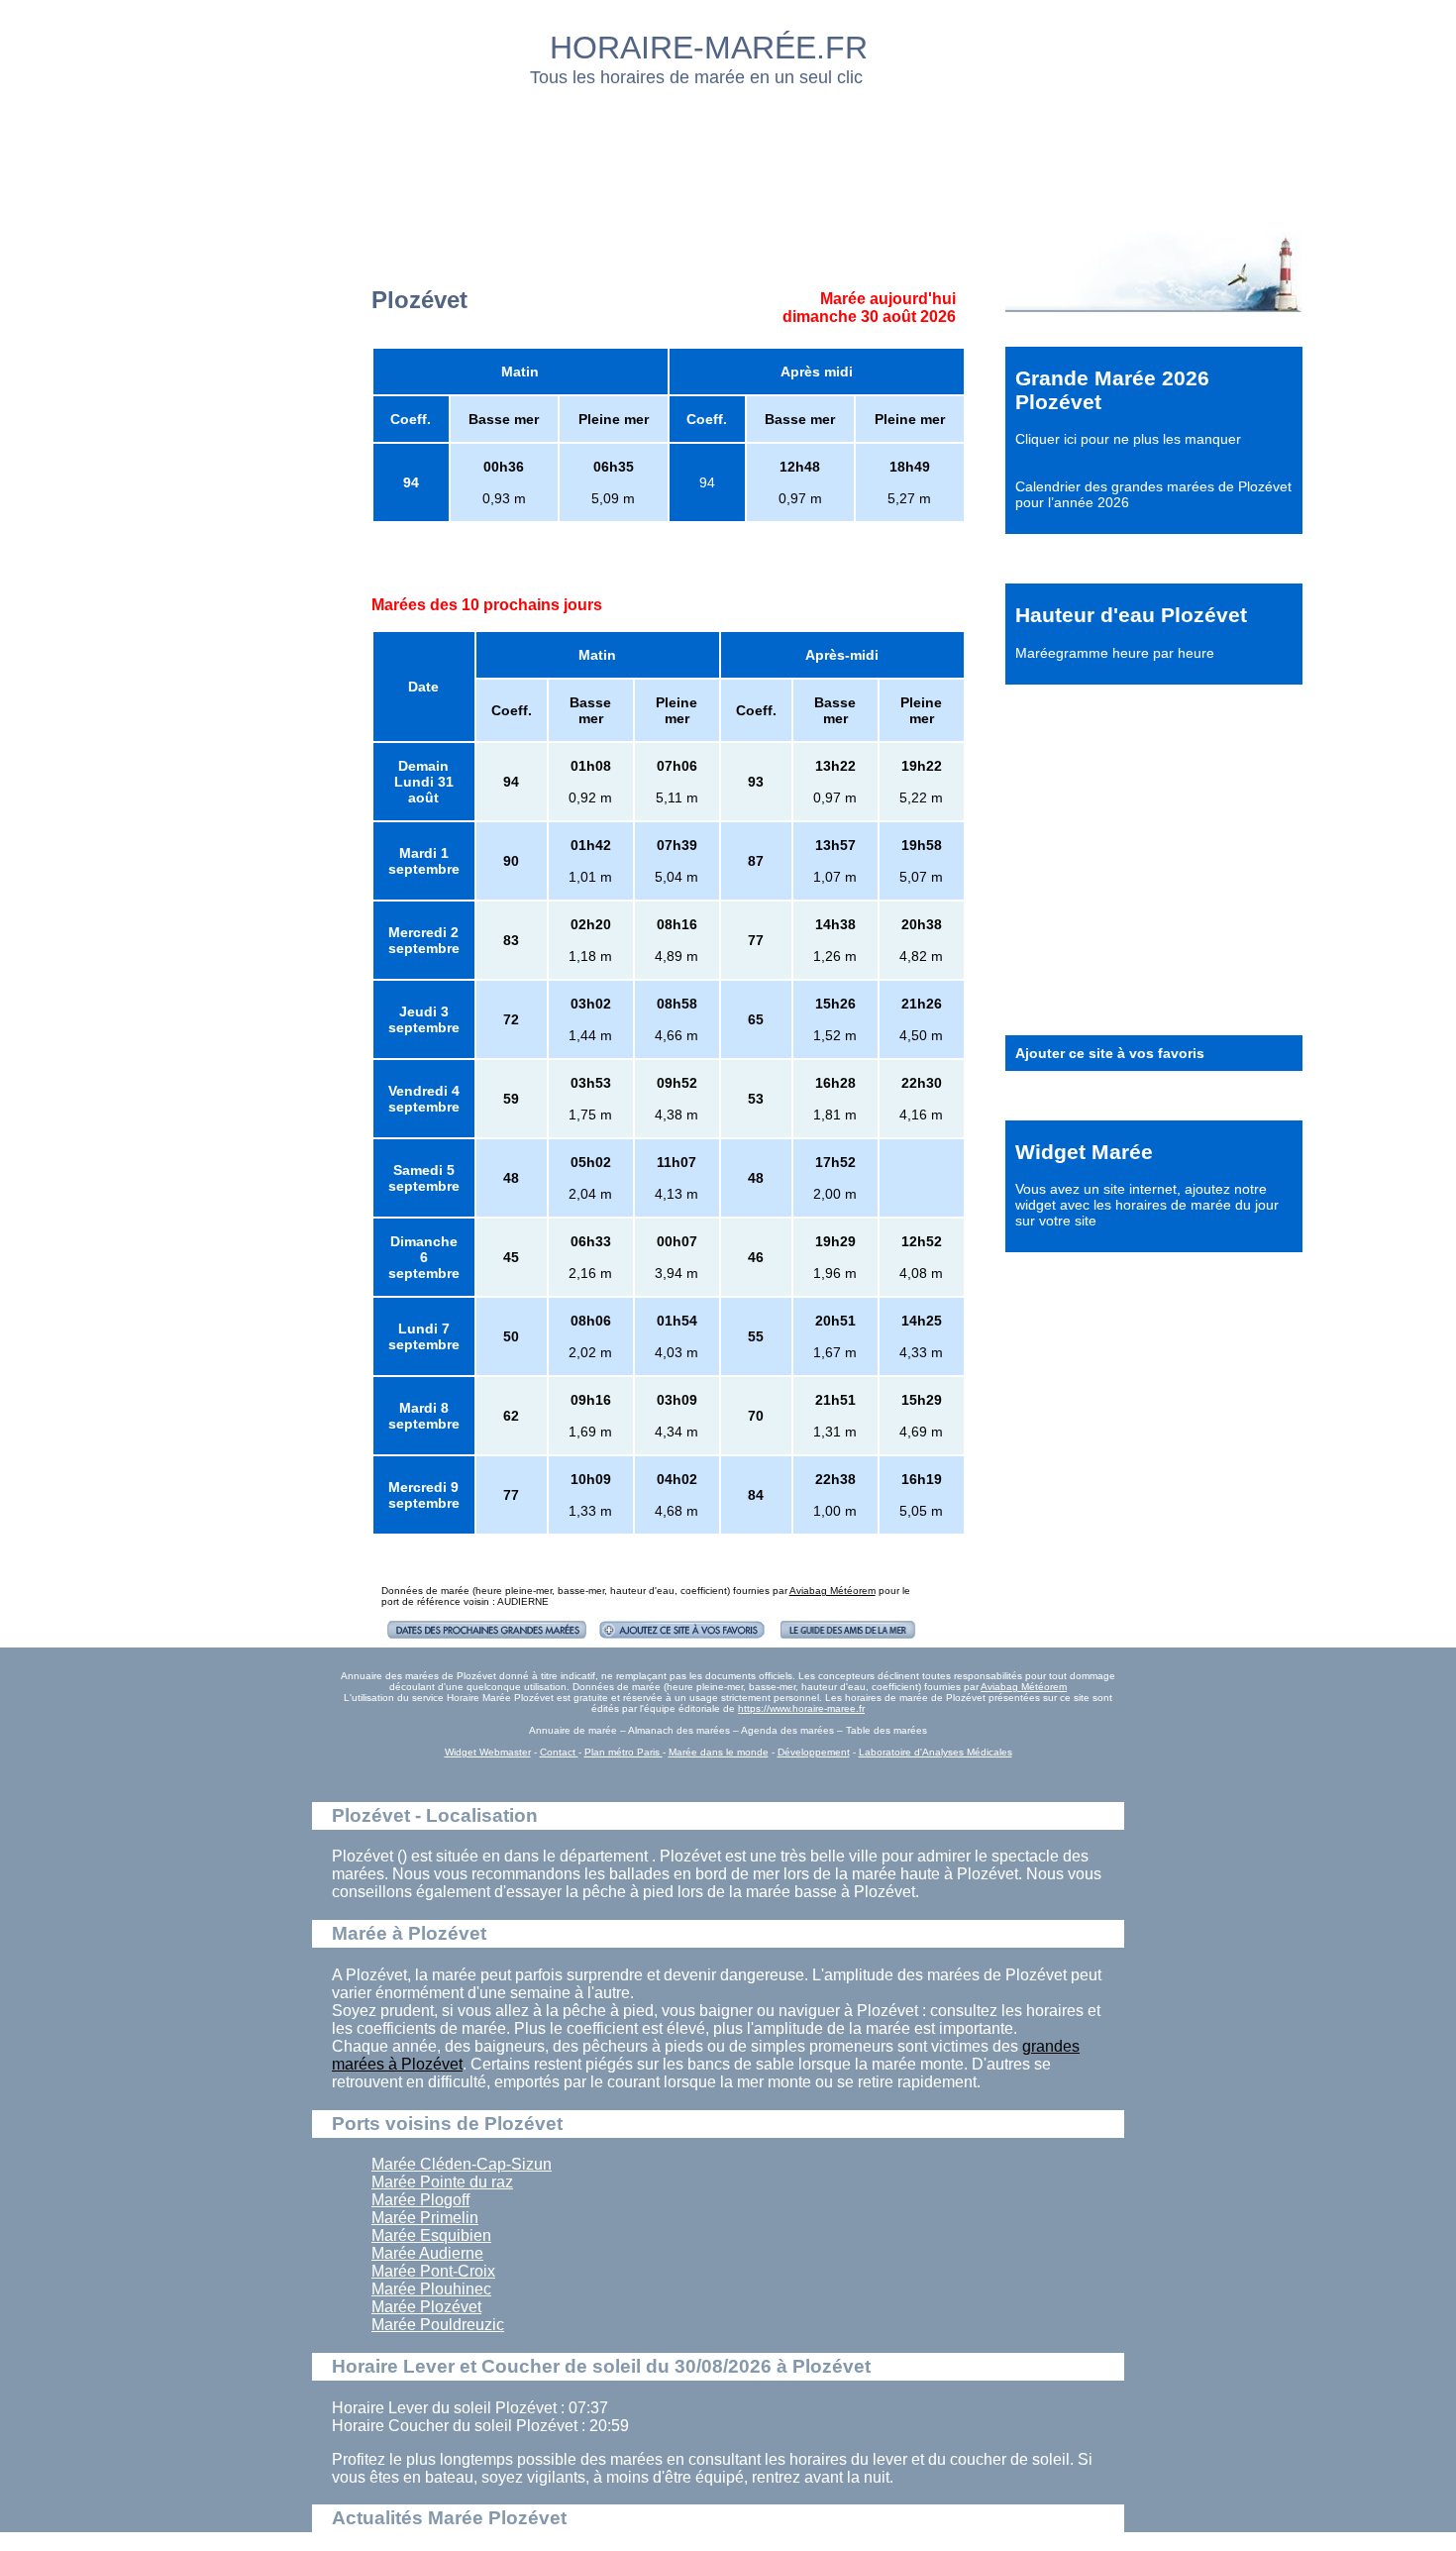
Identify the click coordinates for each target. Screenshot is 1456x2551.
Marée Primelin (425, 2218)
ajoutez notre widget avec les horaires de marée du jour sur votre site (1147, 1205)
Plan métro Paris (624, 1752)
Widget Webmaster (488, 1752)
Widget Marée (1084, 1152)
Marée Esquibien (431, 2235)
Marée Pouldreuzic (438, 2325)
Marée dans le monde (719, 1752)
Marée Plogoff (420, 2200)
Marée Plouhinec (431, 2289)
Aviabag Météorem (832, 1591)
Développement (814, 1752)
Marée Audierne (427, 2253)
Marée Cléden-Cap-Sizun (462, 2164)
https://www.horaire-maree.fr (801, 1708)
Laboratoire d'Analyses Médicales (936, 1752)
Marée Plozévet (426, 2307)
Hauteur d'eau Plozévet (1131, 615)
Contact (559, 1752)
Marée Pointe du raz (442, 2182)
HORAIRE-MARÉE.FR (709, 48)
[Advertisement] (729, 154)
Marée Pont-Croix (433, 2271)
